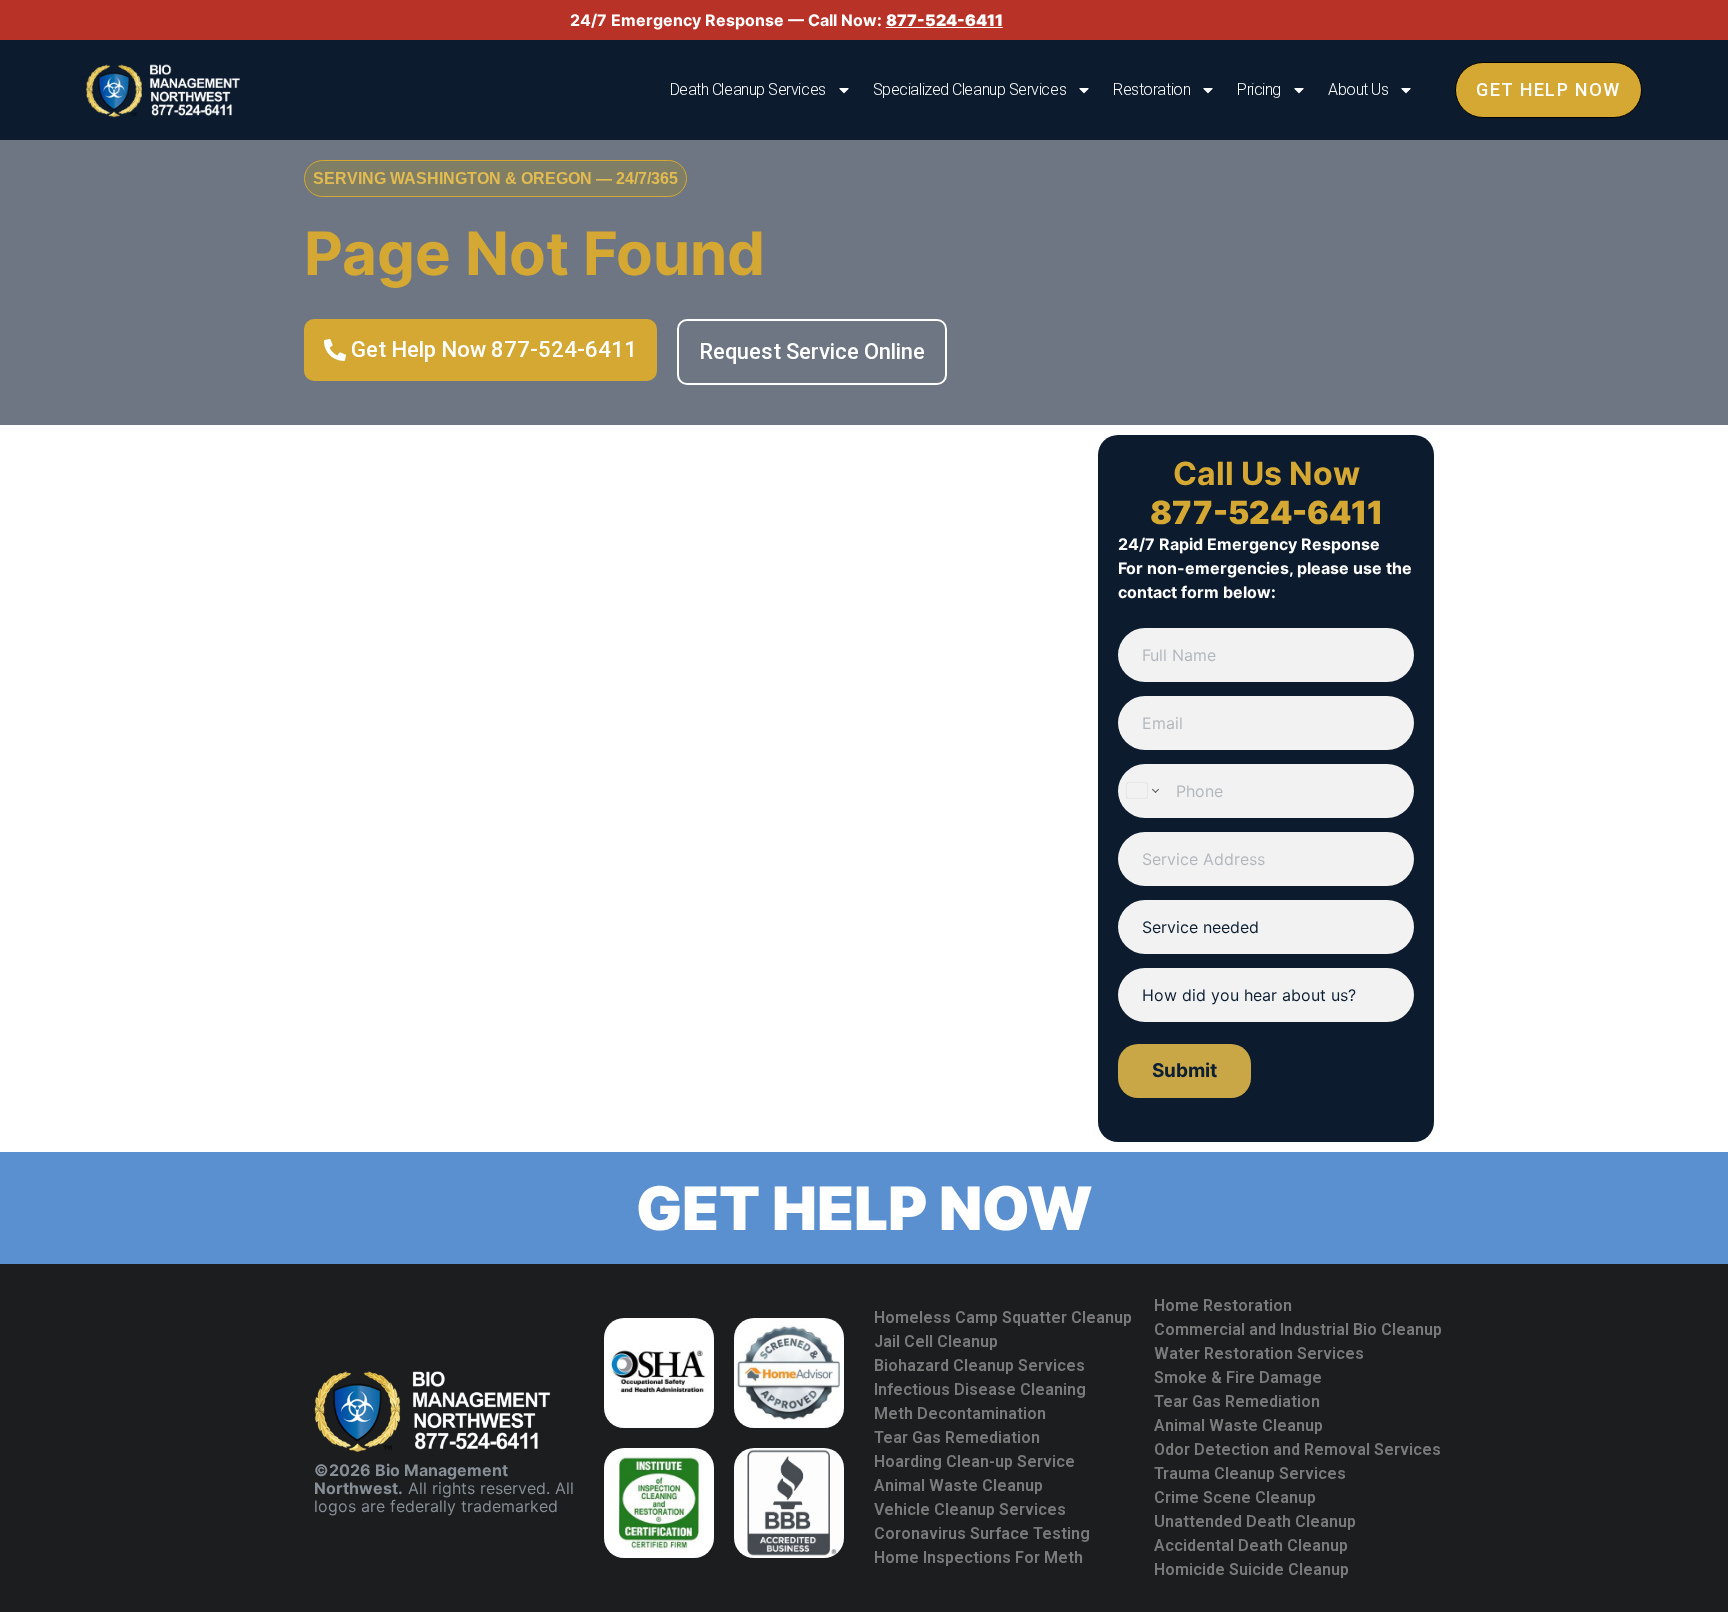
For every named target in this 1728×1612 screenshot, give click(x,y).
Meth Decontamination (960, 1413)
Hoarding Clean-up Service (974, 1461)
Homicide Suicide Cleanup (1251, 1569)
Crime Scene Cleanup (1235, 1497)
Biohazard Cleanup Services (979, 1365)
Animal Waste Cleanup (958, 1485)
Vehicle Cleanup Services (970, 1509)
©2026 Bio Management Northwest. (411, 1479)
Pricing (1259, 89)
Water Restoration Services (1259, 1353)
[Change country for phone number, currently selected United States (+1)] (1141, 791)
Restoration (1151, 89)
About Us (1358, 89)
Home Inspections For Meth (978, 1557)
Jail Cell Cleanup (936, 1341)
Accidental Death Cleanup (1251, 1545)
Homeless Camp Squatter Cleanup (1003, 1317)
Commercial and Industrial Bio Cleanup (1298, 1329)
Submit (1184, 1070)
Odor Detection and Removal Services (1297, 1449)
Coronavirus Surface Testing (982, 1533)
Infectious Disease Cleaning (980, 1389)
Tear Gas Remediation (957, 1437)
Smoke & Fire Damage (1238, 1377)
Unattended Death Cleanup (1255, 1521)
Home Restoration (1223, 1305)
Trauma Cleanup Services (1250, 1473)
